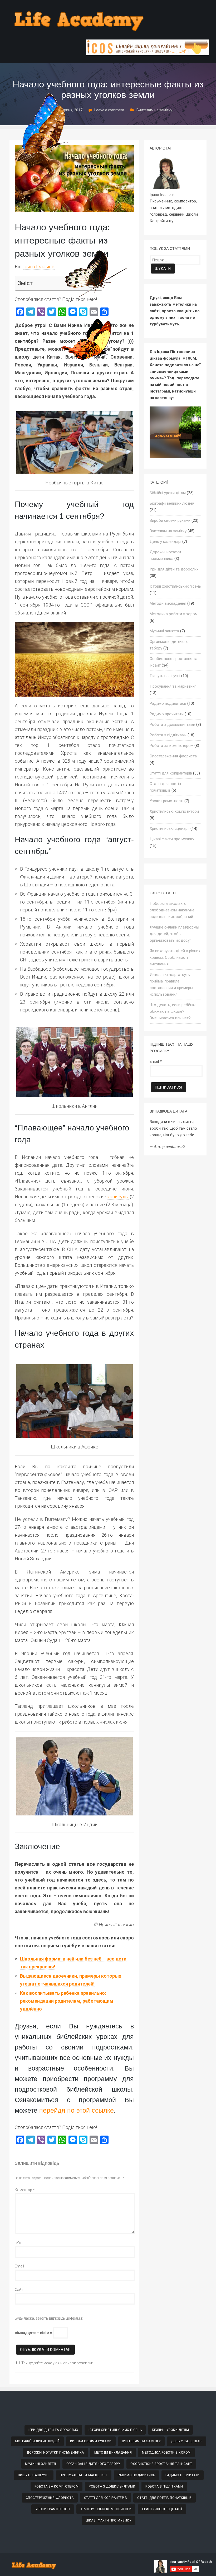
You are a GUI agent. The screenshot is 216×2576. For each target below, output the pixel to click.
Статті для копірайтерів (171, 773)
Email (19, 2266)
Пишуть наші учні (165, 676)
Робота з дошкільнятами (172, 724)
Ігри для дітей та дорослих (174, 569)
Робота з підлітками (168, 735)
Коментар (25, 2190)
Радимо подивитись (168, 703)
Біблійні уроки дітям (168, 493)
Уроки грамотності (166, 801)
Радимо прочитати (167, 714)
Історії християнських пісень (175, 586)
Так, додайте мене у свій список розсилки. (58, 2363)
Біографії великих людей (172, 503)
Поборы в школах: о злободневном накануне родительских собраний (172, 910)
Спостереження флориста (173, 756)
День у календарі (165, 542)
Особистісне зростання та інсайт (161, 2464)
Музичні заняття (164, 631)
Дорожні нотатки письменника (55, 2453)
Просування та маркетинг (173, 686)
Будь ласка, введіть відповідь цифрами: (49, 2318)
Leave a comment (109, 110)
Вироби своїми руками (170, 520)
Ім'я (18, 2243)
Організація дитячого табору (93, 2464)
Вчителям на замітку (154, 110)
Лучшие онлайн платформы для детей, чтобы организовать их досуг (174, 934)
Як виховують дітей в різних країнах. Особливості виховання (175, 957)
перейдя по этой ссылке (77, 2110)
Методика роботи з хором (174, 614)
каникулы (118, 1197)
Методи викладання (168, 603)
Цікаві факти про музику (172, 839)
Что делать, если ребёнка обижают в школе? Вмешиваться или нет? (173, 1011)
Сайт (19, 2290)
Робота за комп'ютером (171, 746)
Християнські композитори (174, 811)
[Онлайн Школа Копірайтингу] (148, 54)
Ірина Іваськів (39, 267)
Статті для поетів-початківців (165, 2498)
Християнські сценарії (170, 828)
